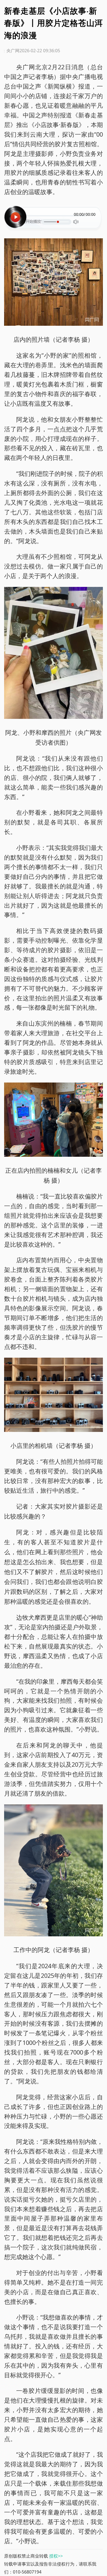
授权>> (56, 2556)
